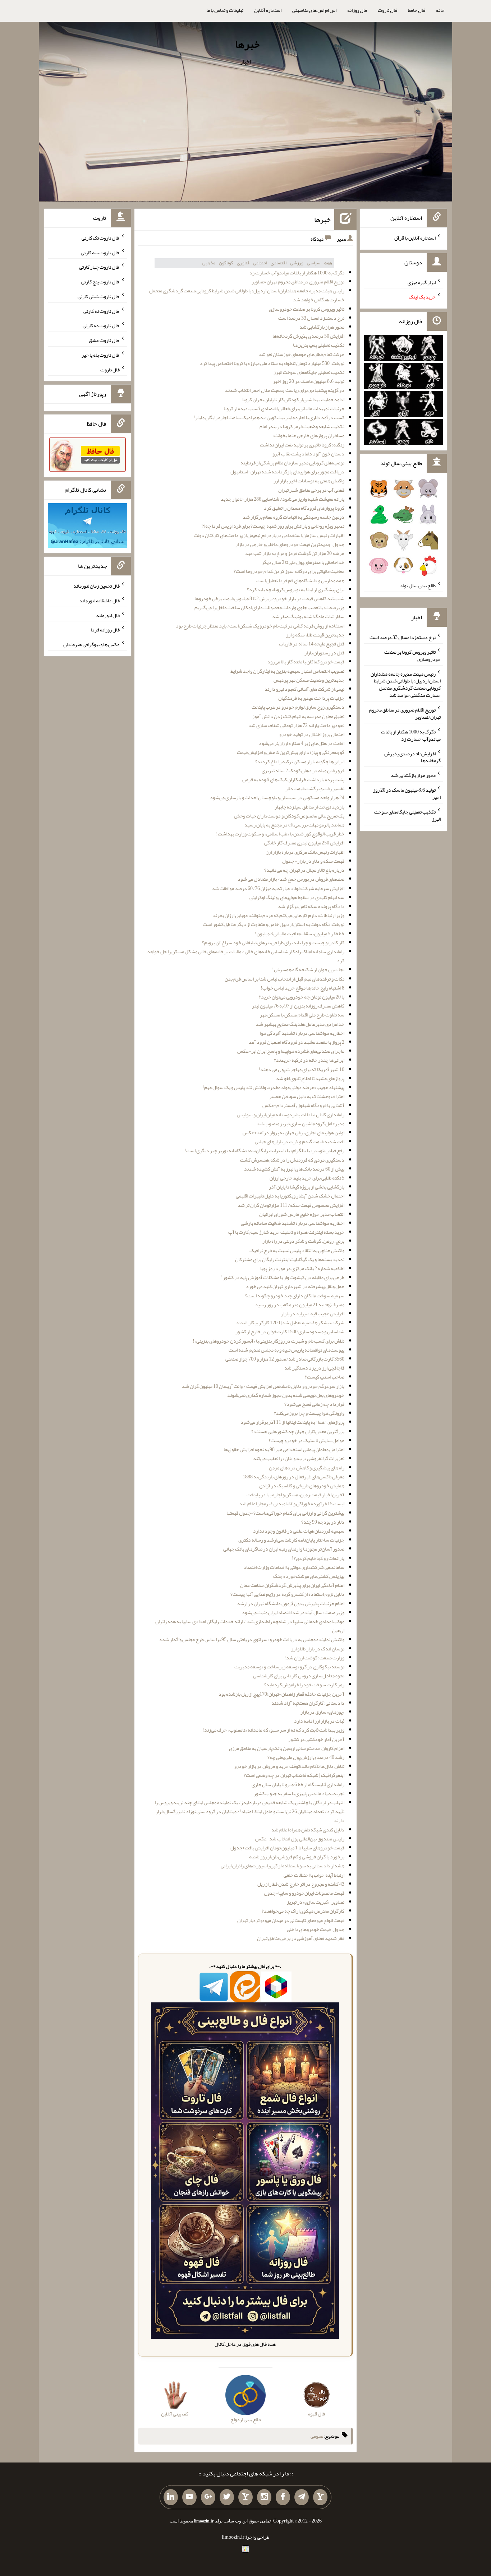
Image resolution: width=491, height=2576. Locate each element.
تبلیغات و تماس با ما (225, 10)
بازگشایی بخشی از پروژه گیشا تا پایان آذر (307, 1187)
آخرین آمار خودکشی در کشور (316, 1739)
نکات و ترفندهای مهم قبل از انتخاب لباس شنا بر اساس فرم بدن (284, 979)
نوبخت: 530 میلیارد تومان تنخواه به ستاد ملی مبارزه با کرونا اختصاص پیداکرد (272, 363)
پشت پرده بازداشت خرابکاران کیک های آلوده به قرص (293, 779)
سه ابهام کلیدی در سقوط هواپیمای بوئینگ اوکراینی (297, 897)
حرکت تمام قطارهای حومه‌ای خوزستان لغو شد (301, 354)
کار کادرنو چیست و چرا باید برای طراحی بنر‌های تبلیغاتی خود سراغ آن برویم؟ (273, 942)
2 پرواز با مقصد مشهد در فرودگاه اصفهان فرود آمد (297, 1042)
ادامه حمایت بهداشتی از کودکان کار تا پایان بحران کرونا (293, 399)
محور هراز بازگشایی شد (322, 327)
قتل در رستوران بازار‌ (324, 653)
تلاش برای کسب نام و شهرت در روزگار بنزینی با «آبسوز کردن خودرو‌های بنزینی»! (269, 1341)
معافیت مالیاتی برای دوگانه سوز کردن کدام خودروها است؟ (289, 571)
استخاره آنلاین (268, 10)
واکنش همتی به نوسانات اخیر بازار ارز (309, 481)
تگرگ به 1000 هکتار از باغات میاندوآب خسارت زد (297, 273)
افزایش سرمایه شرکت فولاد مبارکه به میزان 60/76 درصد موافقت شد (278, 888)
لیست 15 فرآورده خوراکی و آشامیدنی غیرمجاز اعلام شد (292, 1504)
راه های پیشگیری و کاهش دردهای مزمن (307, 1468)
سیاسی (314, 263)
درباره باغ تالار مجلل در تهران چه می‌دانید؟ (304, 870)
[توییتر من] (227, 2497)
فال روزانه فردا (105, 630)
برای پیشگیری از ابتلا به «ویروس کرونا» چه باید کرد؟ (296, 589)
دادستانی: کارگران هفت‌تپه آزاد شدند (308, 1703)
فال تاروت (387, 10)
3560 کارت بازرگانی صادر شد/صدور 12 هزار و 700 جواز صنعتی (285, 1359)
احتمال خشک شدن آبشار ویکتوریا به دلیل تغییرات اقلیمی (290, 1196)
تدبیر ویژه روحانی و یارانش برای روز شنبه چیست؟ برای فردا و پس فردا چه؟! (273, 526)
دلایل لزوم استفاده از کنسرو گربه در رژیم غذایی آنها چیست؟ (287, 1594)
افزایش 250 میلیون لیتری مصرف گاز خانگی (304, 843)
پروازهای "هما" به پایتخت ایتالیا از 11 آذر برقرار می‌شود (292, 1422)
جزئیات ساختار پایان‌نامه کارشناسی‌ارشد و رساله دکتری (291, 1540)
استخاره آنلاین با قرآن (415, 238)
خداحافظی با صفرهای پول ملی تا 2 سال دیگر (303, 562)
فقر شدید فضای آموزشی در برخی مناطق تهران (301, 1938)
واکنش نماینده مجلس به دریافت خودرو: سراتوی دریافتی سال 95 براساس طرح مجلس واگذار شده (252, 1639)
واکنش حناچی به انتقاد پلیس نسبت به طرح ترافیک (297, 1250)
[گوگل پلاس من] (208, 2497)
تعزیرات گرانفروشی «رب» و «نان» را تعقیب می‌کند (299, 1458)
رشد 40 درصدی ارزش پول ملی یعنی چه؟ (306, 1757)
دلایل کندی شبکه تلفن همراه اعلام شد (308, 1830)
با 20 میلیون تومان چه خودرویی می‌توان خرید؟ (302, 997)
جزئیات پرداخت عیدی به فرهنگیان (311, 698)
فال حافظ (417, 10)
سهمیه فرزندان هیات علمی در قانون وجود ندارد (299, 1531)
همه (328, 263)
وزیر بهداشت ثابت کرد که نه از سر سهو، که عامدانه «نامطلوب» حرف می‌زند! (273, 1730)
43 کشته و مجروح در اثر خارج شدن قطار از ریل (301, 1884)
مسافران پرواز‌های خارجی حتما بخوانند (308, 435)
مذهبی (209, 263)
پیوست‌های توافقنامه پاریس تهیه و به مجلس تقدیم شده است (286, 1350)
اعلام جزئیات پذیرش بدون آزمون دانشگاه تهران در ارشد (291, 1603)
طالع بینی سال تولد (418, 585)
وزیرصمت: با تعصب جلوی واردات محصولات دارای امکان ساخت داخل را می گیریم (269, 607)
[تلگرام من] (302, 2497)
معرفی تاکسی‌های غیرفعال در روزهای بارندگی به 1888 (293, 1477)
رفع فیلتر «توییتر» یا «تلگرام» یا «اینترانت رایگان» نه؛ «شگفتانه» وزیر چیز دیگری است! (264, 1150)
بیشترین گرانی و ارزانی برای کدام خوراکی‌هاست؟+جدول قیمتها (285, 1513)
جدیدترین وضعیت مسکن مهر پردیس (309, 680)
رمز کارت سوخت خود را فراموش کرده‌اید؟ (304, 1685)
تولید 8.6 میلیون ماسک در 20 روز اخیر (309, 381)
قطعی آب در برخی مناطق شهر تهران (311, 490)
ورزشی (297, 263)
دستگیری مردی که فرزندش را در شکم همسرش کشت (292, 1160)
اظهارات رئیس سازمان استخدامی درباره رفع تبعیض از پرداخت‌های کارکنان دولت (269, 535)
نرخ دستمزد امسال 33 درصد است (311, 318)
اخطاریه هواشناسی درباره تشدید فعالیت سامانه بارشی (293, 1223)
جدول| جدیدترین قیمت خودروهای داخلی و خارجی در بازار (290, 544)
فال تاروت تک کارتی (101, 238)
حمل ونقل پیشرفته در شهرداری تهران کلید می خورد (295, 1286)
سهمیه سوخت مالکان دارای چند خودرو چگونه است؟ (295, 1296)
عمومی (317, 2436)
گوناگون (226, 263)
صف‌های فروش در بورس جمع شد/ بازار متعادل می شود (291, 879)
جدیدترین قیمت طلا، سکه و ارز (315, 635)
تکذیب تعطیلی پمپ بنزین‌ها (319, 345)
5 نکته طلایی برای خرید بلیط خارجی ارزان (307, 1178)
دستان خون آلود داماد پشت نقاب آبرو (308, 454)
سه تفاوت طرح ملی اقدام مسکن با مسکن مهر (302, 1015)
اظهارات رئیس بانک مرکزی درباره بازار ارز (305, 852)
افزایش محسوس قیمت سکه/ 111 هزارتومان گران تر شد (291, 1205)
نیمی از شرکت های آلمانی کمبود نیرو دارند (304, 689)
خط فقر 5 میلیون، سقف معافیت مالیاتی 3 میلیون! (300, 933)
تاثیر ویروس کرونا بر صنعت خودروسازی (307, 309)
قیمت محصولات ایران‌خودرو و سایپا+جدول (304, 1893)
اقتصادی (279, 263)
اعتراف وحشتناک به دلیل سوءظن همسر (307, 1096)
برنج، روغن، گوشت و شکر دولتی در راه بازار (303, 1241)
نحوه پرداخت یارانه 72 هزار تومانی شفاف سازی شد (296, 725)
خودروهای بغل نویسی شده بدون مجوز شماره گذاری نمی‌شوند (286, 1395)
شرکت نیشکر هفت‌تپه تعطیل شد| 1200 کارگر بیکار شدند (290, 1322)
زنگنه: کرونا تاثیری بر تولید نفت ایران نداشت (302, 445)
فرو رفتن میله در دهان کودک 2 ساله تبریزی (303, 770)
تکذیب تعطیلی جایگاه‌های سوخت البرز (309, 372)
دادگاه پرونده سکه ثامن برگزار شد (311, 906)
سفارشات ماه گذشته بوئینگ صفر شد (308, 616)
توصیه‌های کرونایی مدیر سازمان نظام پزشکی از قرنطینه (292, 463)
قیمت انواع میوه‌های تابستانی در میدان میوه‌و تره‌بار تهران (291, 1920)
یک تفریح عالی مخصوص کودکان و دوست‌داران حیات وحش (289, 816)
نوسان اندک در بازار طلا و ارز (318, 1649)
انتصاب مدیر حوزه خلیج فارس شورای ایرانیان (302, 1214)
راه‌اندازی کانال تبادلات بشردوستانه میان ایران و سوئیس (291, 1115)
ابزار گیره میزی (422, 282)
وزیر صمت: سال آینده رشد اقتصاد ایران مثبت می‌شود (293, 1612)
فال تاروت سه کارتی (100, 252)
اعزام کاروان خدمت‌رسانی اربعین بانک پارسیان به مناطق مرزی (287, 1748)
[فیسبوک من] (283, 2497)
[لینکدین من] (171, 2497)
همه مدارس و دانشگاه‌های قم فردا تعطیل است (300, 580)
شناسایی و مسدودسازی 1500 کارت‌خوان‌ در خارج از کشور (290, 1331)
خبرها (247, 44)
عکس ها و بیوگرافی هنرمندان (91, 644)
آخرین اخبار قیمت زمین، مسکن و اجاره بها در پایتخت (295, 1495)
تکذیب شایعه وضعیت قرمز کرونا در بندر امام (302, 426)
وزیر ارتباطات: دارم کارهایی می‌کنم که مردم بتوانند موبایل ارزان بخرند (278, 915)
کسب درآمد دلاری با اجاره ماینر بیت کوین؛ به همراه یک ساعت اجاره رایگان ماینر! (269, 417)
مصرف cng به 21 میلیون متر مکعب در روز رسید (300, 1305)
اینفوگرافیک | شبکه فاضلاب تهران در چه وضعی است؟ (294, 1775)
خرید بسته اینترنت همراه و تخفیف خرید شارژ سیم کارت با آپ (286, 1232)
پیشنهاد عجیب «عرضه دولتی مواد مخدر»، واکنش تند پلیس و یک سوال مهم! (273, 1087)
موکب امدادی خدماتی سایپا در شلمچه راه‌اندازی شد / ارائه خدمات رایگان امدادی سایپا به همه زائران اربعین (250, 1626)
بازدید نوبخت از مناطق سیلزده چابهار (309, 807)
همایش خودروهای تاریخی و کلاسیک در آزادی (302, 1486)
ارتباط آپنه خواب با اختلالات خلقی (314, 1875)
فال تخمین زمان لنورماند (97, 586)
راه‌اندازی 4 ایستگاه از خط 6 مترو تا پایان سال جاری (298, 1784)
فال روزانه (357, 10)
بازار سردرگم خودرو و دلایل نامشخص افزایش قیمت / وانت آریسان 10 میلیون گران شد (263, 1386)
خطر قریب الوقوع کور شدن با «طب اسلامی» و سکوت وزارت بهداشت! (280, 834)
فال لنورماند (108, 615)
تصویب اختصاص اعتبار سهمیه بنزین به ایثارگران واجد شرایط (287, 671)
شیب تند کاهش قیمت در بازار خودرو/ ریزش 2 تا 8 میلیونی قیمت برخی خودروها (269, 598)
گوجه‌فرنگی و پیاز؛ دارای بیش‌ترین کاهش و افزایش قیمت (291, 752)
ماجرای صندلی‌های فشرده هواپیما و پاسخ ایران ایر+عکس (291, 1051)
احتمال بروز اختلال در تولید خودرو (312, 734)
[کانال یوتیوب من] (189, 2497)
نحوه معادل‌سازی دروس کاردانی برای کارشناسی (299, 1676)
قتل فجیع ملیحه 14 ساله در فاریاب (312, 644)
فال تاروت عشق (104, 340)
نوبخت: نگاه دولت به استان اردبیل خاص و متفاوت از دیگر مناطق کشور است (274, 924)
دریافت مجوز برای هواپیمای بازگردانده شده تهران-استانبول (287, 472)
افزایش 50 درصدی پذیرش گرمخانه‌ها (308, 336)
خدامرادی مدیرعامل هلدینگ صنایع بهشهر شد (300, 1024)
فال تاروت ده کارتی (101, 325)
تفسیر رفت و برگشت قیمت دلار (315, 788)
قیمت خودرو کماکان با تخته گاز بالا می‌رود (306, 662)
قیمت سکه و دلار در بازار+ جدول (313, 861)
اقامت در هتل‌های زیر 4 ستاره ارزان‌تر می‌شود (302, 743)
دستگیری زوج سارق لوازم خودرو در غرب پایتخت (298, 707)
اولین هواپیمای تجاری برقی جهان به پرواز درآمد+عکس (293, 1132)
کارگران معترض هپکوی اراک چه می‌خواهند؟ (303, 1911)
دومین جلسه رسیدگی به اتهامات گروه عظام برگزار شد (293, 517)
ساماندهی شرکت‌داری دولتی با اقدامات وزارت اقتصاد (294, 1567)
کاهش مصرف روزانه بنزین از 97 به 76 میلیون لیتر (298, 1006)
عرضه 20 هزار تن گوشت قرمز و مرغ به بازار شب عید (295, 553)
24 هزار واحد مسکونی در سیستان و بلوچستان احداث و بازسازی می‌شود (277, 797)
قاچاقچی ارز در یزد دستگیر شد (314, 1368)
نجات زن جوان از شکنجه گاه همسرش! (308, 969)
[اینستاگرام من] (264, 2497)
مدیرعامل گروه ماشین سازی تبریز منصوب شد (300, 1123)
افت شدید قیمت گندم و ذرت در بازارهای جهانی (300, 1141)
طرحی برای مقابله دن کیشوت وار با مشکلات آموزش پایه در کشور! (283, 1277)
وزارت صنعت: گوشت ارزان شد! (314, 1658)
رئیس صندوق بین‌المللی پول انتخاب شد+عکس (300, 1839)
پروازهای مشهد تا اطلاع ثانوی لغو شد (310, 1078)
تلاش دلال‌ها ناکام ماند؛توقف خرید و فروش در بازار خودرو (289, 1766)
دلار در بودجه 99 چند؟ (323, 1522)
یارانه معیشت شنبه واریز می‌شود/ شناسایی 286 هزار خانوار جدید (283, 499)
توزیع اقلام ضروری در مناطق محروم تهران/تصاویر (298, 282)
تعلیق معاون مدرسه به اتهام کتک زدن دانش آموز (298, 716)
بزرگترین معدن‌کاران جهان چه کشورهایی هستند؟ (298, 1431)
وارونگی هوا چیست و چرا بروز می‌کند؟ (309, 1413)
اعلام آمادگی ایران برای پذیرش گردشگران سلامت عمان (292, 1585)
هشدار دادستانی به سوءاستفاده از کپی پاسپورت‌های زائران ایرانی (283, 1866)
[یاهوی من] (320, 2497)
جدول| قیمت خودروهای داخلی (316, 1929)
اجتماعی (260, 263)
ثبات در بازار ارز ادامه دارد (319, 1721)
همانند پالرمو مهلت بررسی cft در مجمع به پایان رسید (294, 825)
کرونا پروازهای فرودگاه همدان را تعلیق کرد (304, 508)
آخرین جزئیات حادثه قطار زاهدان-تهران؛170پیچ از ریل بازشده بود (281, 1694)
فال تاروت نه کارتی (102, 311)
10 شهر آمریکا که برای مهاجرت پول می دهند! (301, 1069)
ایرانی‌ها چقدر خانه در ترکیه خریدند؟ (309, 1060)
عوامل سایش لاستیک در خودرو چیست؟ (306, 1440)
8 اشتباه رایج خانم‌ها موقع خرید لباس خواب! (302, 988)
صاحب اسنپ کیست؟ (325, 1377)
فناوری (243, 263)
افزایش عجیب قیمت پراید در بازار (313, 1314)
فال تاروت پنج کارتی (100, 282)
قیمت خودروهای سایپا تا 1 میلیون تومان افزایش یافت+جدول (287, 1848)
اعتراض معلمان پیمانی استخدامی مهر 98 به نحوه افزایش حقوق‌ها (284, 1449)
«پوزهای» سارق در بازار (322, 1712)
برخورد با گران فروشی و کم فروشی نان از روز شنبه (297, 1857)
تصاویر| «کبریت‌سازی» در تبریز (316, 1902)
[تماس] (245, 2497)
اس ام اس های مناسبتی (314, 10)
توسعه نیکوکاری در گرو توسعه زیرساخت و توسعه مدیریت (289, 1667)
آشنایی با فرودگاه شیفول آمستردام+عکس (303, 1105)
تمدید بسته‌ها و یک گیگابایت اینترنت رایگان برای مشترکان (290, 1259)
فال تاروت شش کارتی (99, 296)
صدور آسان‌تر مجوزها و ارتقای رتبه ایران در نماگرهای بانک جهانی (284, 1549)
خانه (440, 10)
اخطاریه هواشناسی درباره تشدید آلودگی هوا (302, 1033)
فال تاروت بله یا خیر (101, 355)
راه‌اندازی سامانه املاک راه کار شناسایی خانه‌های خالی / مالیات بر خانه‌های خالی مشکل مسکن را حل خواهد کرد (246, 956)
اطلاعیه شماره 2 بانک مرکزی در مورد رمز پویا (302, 1268)
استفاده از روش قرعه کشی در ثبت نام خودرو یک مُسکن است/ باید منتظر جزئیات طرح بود (260, 626)
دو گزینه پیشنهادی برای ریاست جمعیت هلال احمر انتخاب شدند (285, 390)
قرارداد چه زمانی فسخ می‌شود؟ (314, 1404)
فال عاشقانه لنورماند (100, 601)
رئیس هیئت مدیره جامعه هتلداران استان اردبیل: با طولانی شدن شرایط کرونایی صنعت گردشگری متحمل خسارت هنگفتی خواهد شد (247, 295)
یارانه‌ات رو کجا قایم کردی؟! (318, 1558)
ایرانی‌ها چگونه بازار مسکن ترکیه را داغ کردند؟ (300, 761)
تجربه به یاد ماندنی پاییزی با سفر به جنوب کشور (299, 1793)
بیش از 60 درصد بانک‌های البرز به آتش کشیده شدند (294, 1169)
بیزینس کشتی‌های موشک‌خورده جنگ (309, 1576)
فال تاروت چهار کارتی (99, 267)
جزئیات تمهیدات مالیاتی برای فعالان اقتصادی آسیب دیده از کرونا (284, 408)
